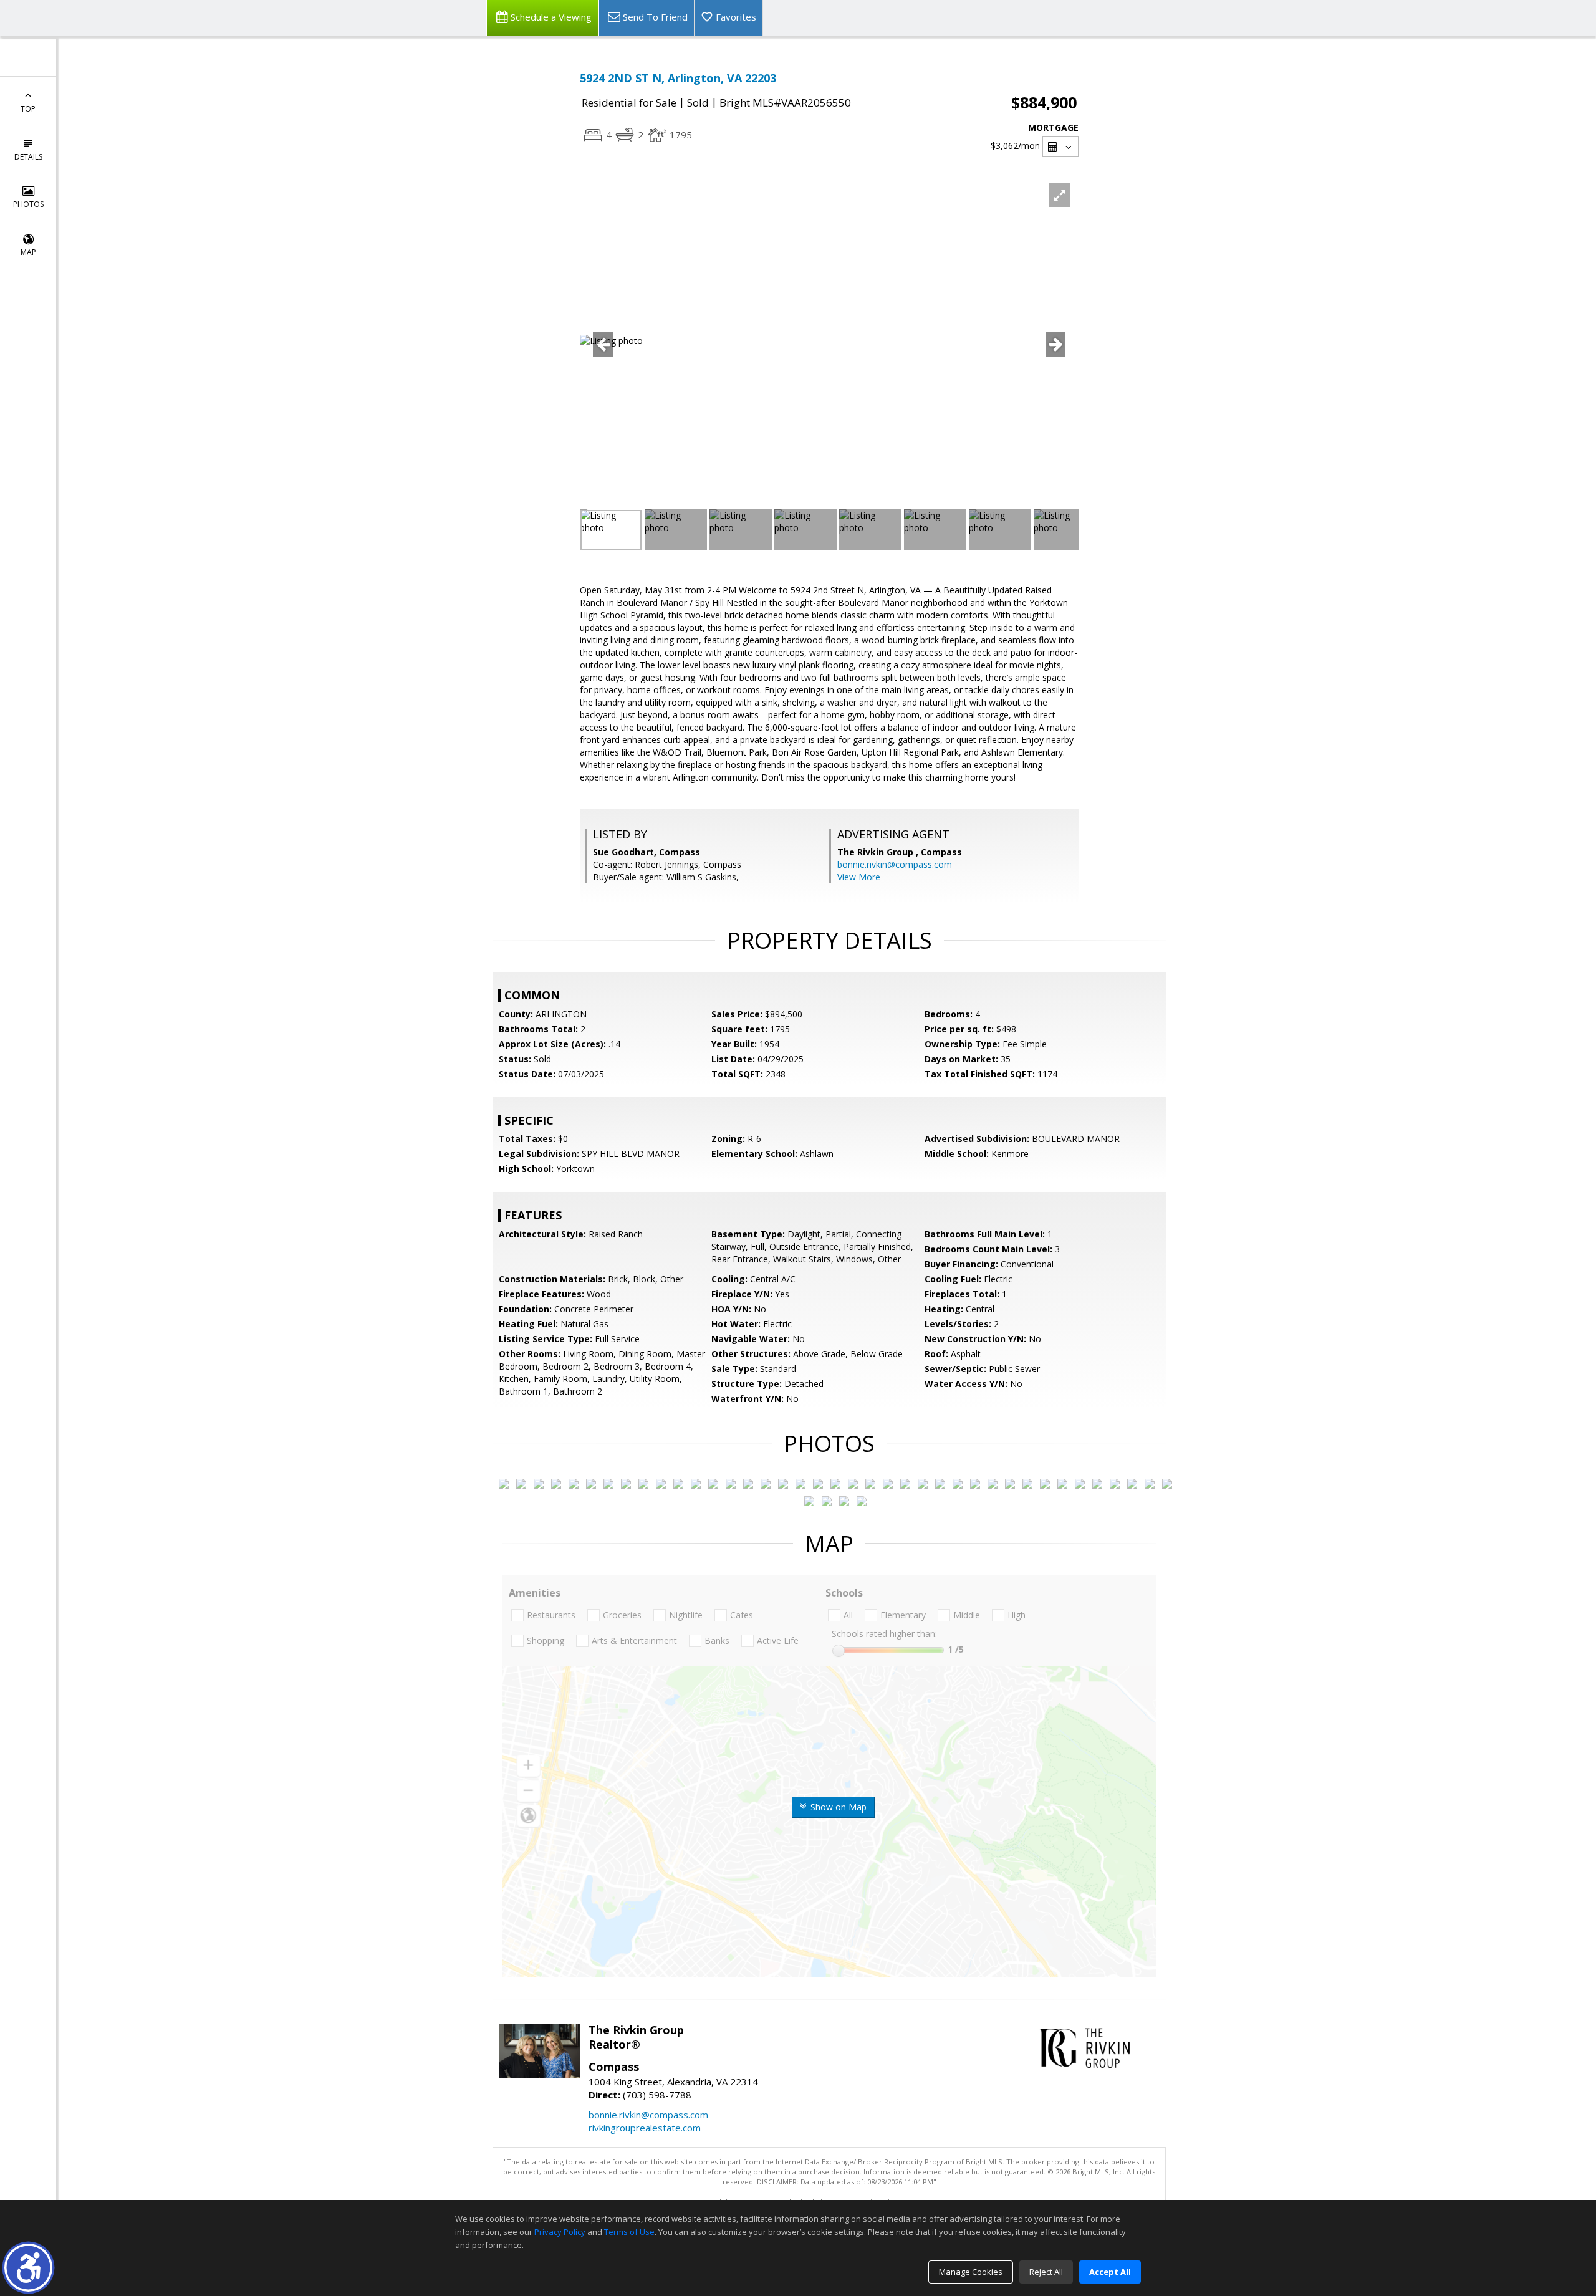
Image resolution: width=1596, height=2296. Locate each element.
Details (28, 157)
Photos (28, 204)
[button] (28, 2268)
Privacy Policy (560, 2232)
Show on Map (837, 1807)
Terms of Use (629, 2232)
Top (28, 109)
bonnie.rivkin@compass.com (895, 864)
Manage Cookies (971, 2272)
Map (28, 252)
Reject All (1046, 2272)
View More (859, 877)
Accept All (1110, 2272)
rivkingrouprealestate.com (645, 2128)
